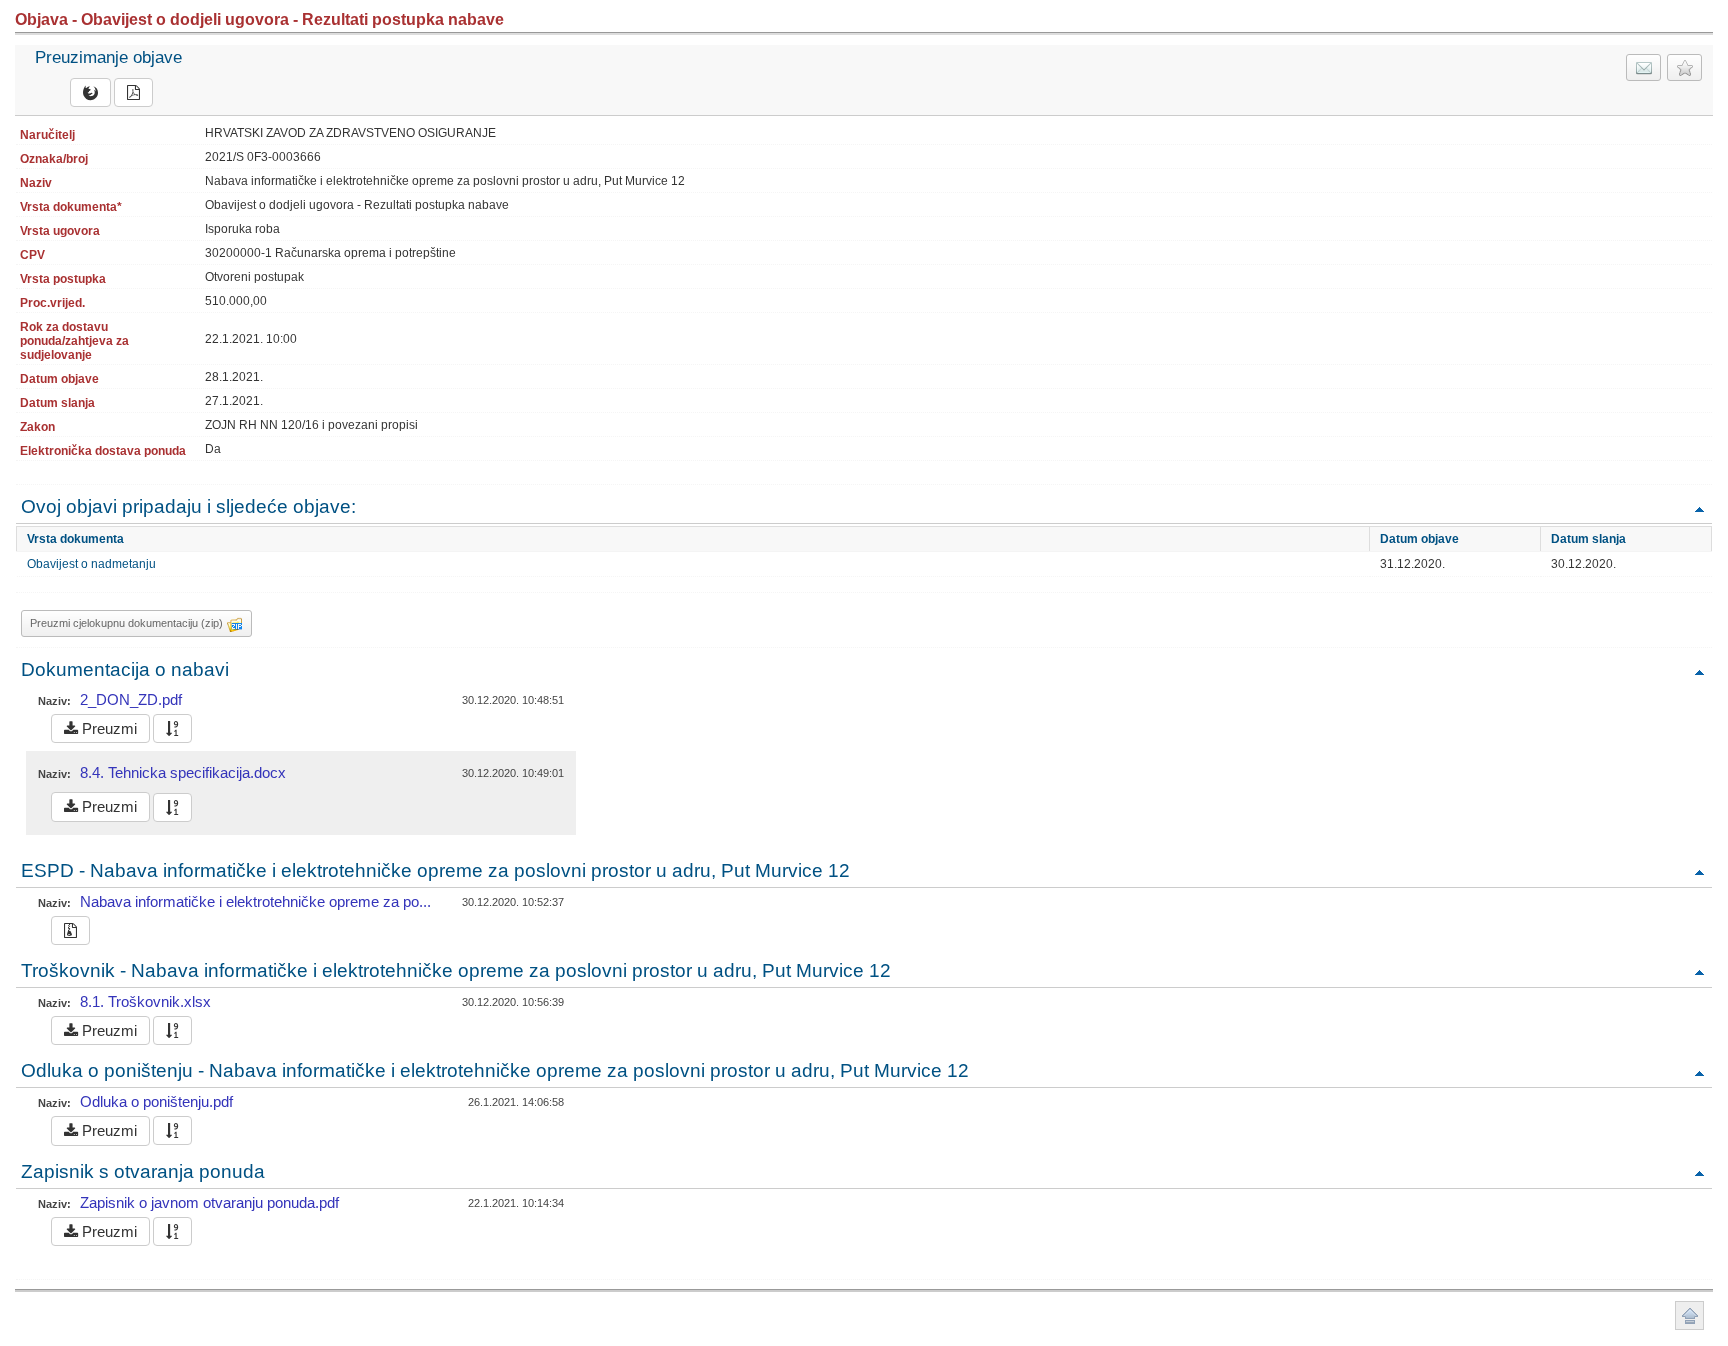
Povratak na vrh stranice (1689, 1315)
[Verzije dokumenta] (172, 728)
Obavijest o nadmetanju (91, 564)
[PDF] (133, 92)
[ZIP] (70, 930)
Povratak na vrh (1699, 508)
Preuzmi (107, 728)
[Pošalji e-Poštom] (1643, 67)
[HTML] (90, 92)
